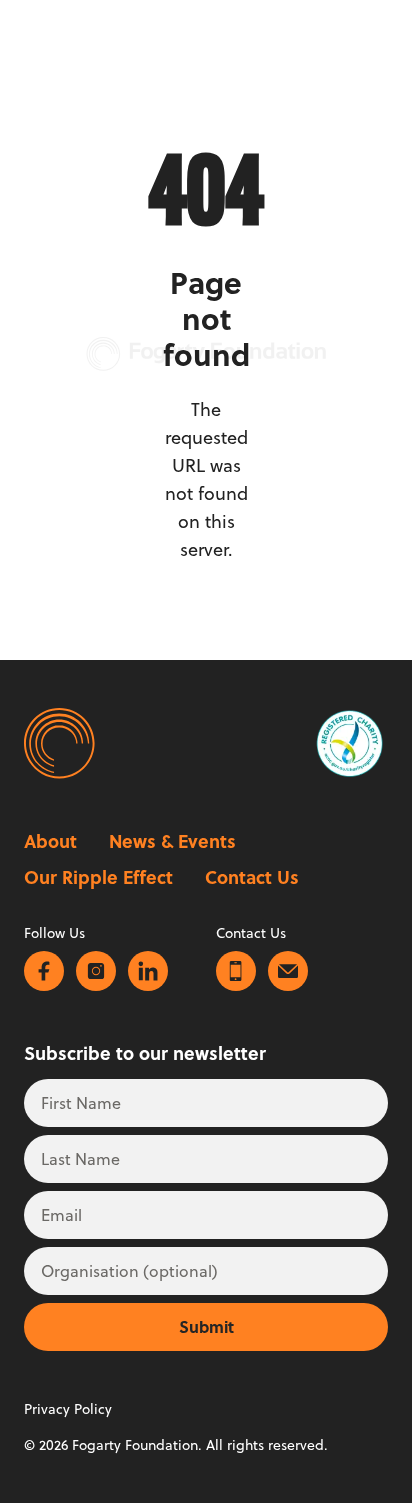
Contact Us (252, 877)
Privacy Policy (68, 1409)
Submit (206, 1326)
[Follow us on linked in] (148, 971)
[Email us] (288, 971)
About (50, 841)
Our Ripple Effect (98, 877)
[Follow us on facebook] (44, 971)
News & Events (172, 841)
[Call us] (236, 971)
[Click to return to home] (56, 743)
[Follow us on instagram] (96, 971)
